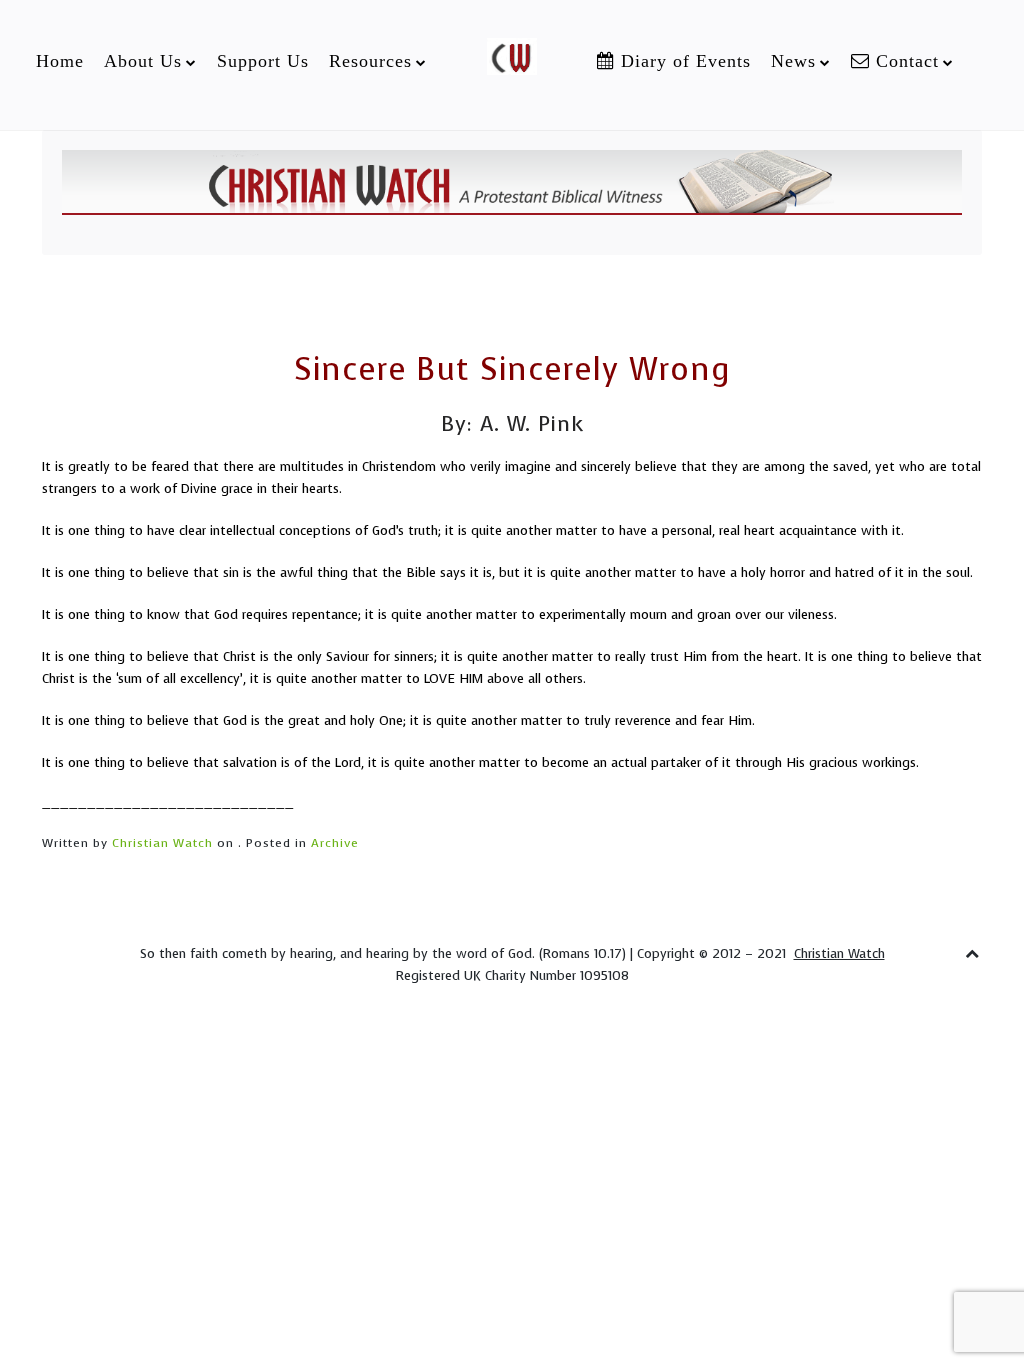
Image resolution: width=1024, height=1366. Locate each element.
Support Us (263, 61)
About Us (143, 61)
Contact (904, 61)
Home (60, 61)
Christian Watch (162, 843)
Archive (335, 843)
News (793, 61)
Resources (370, 61)
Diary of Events (683, 61)
